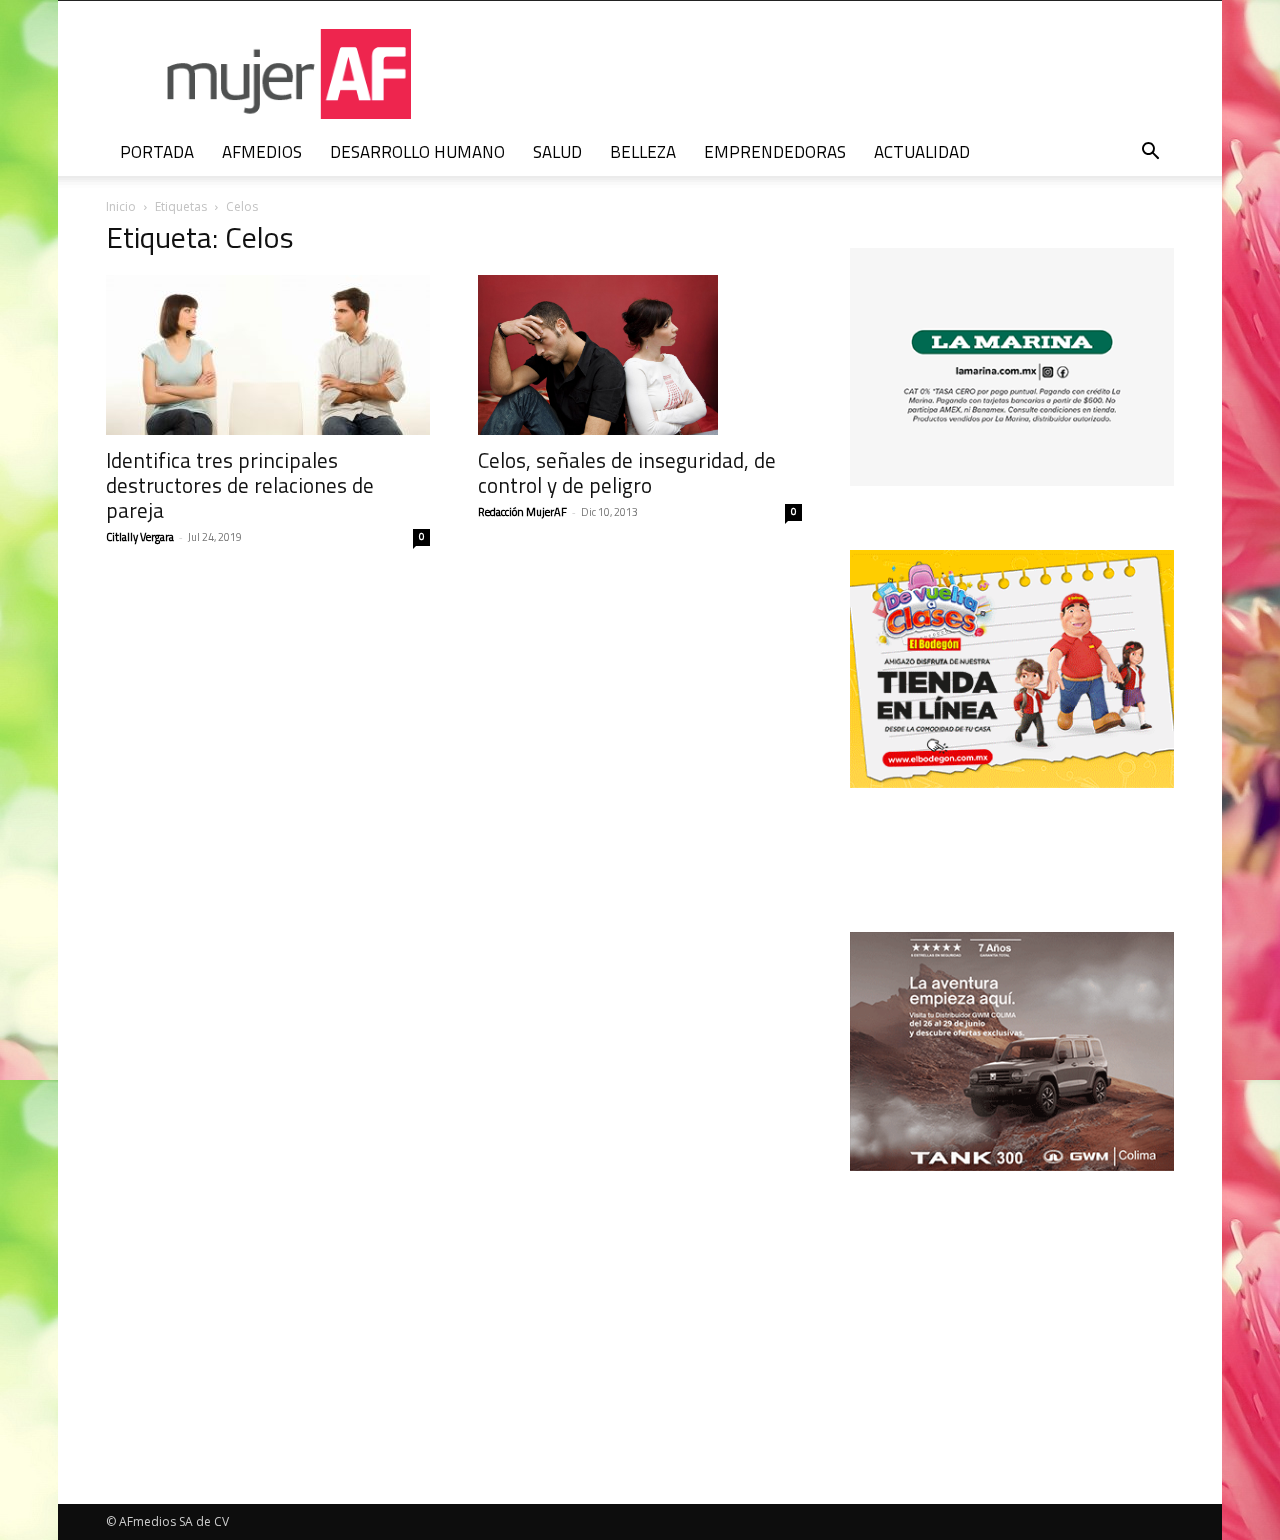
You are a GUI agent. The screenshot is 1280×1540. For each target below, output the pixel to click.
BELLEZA (643, 152)
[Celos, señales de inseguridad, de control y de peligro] (640, 355)
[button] (1150, 153)
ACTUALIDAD (922, 152)
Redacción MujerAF (522, 512)
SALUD (557, 152)
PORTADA (157, 152)
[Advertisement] (1012, 1301)
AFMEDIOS (262, 152)
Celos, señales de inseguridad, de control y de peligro (627, 472)
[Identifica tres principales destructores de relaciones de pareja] (268, 355)
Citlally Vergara (140, 537)
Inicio (121, 206)
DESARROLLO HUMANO (417, 152)
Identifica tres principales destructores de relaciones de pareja (240, 485)
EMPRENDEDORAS (775, 152)
